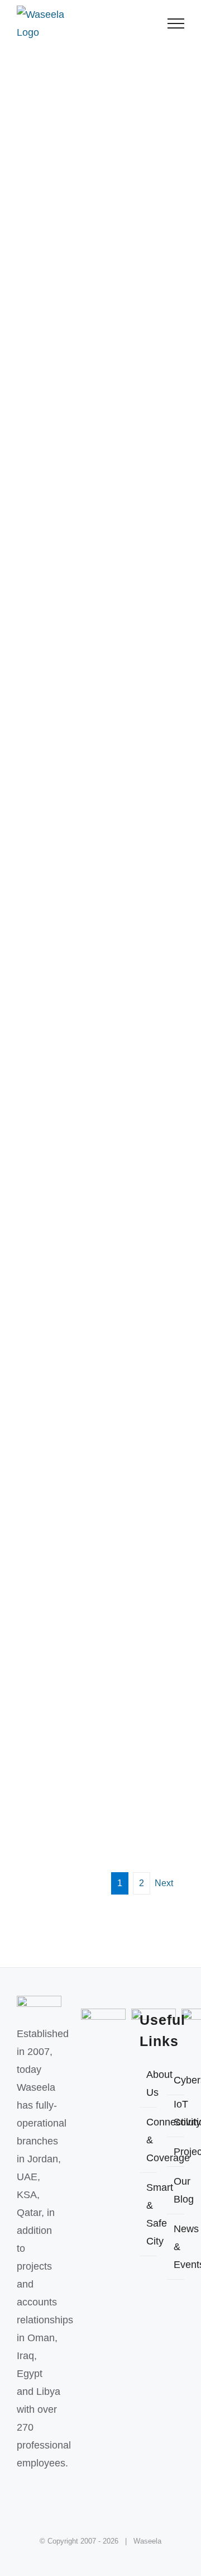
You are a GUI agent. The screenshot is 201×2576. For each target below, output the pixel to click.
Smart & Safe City (149, 2214)
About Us (149, 2083)
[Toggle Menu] (176, 23)
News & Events (176, 2247)
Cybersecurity (176, 2080)
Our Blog (176, 2190)
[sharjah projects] (100, 321)
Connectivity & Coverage (149, 2140)
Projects (176, 2152)
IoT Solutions (176, 2113)
